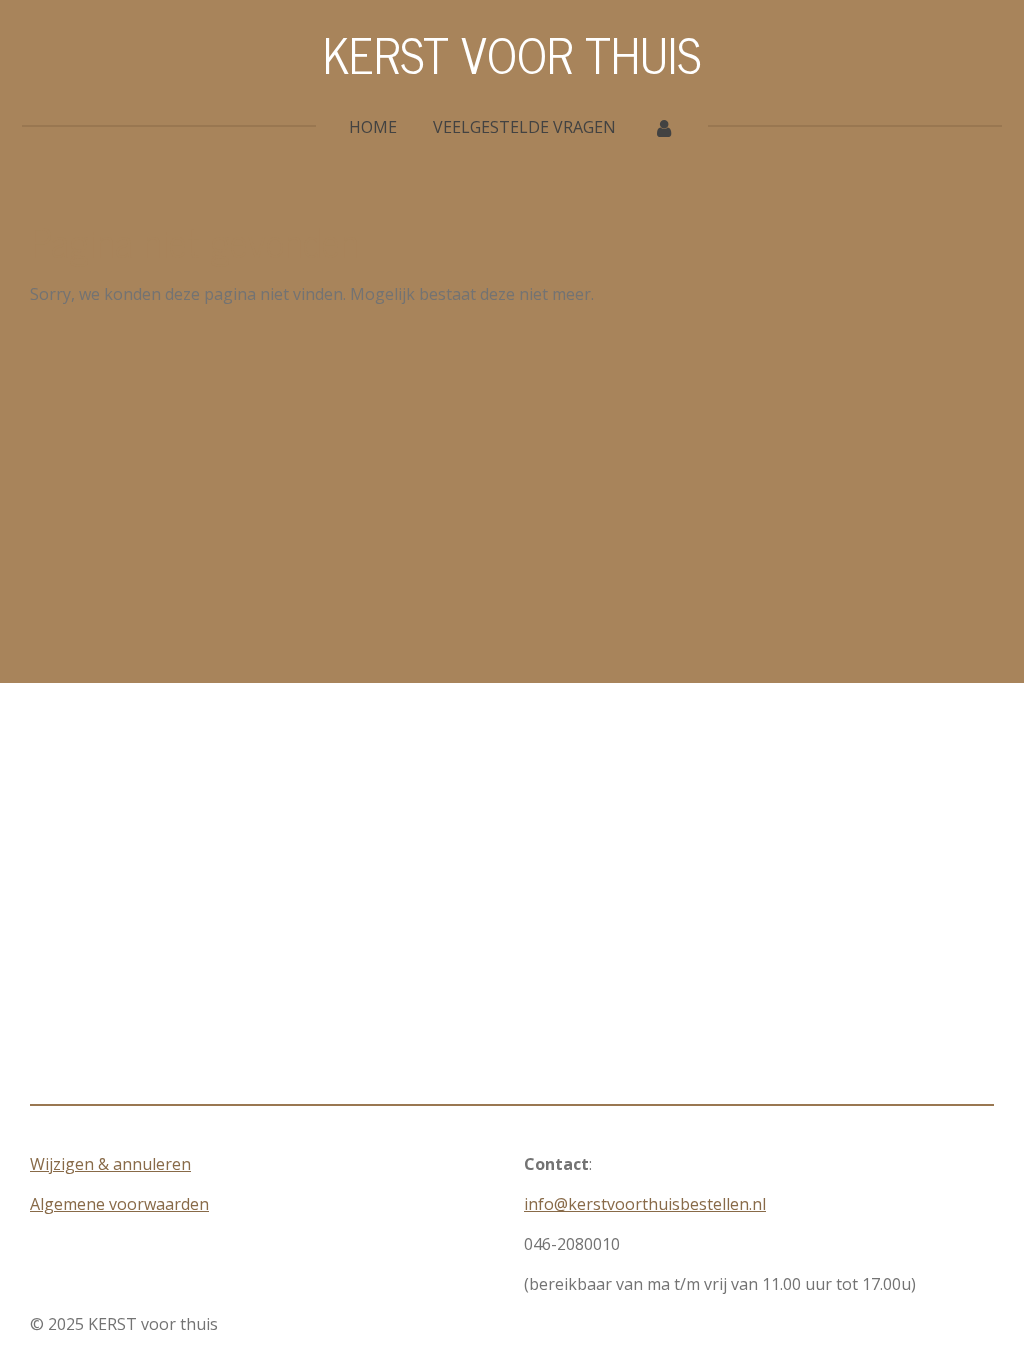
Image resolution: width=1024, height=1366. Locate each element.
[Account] (663, 127)
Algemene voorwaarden (119, 1204)
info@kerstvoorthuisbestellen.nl (645, 1204)
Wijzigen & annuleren (110, 1164)
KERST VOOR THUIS (512, 53)
